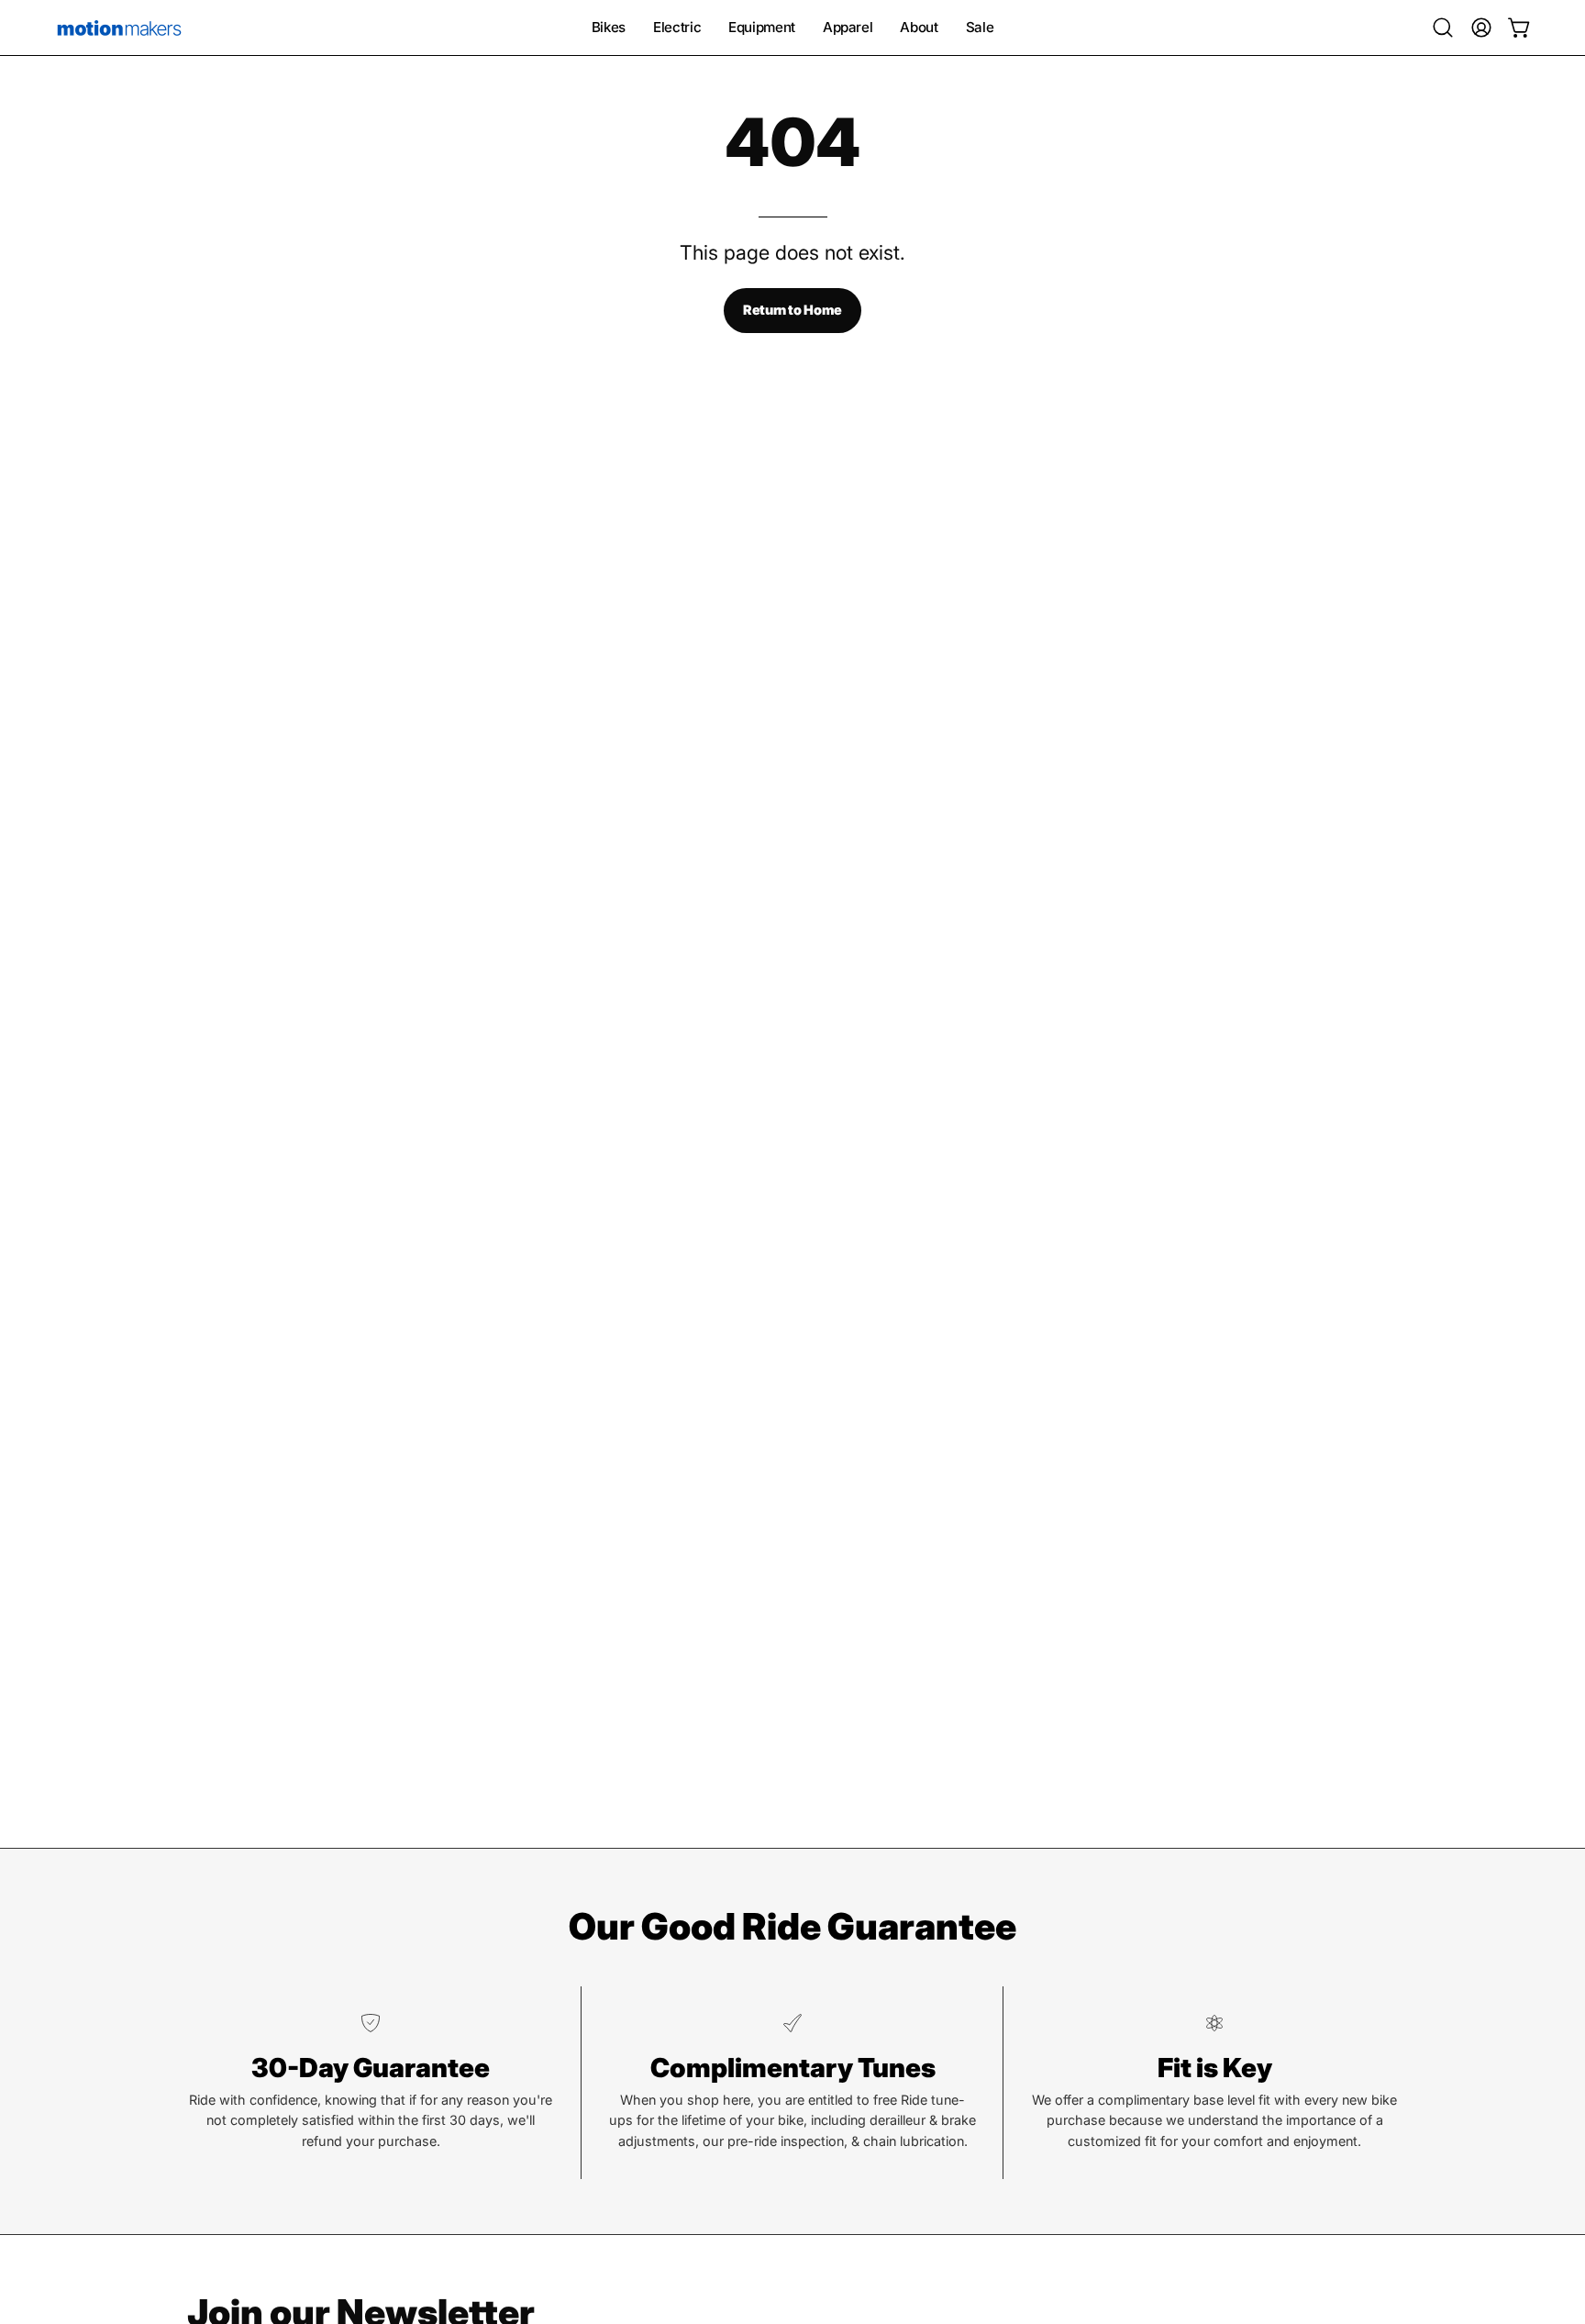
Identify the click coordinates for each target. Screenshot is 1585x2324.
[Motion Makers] (119, 28)
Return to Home (792, 310)
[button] (1443, 28)
